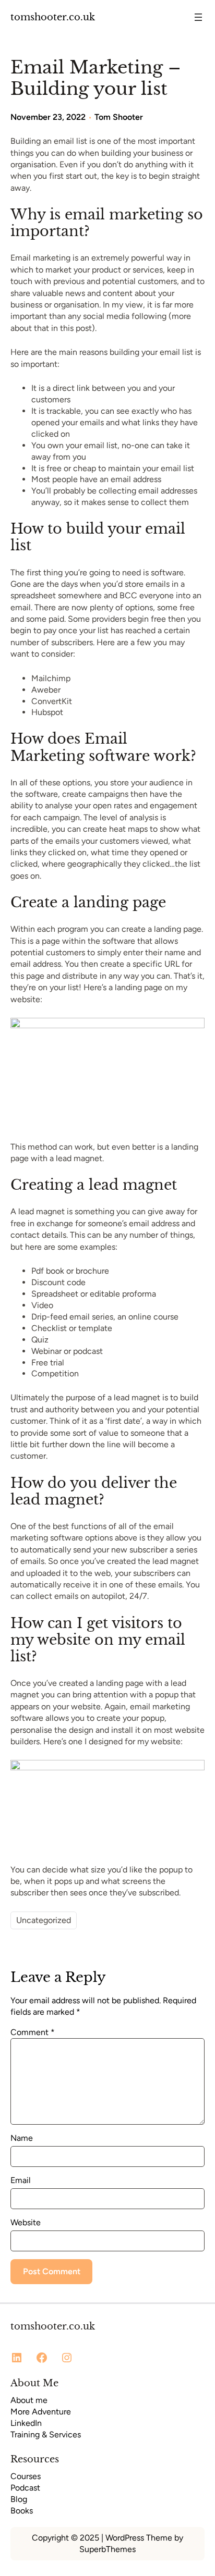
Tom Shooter (119, 117)
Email (21, 2180)
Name (22, 2138)
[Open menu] (198, 17)
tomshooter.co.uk (53, 17)
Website (26, 2222)
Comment (33, 2032)
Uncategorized (44, 1920)
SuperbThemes (107, 2549)
